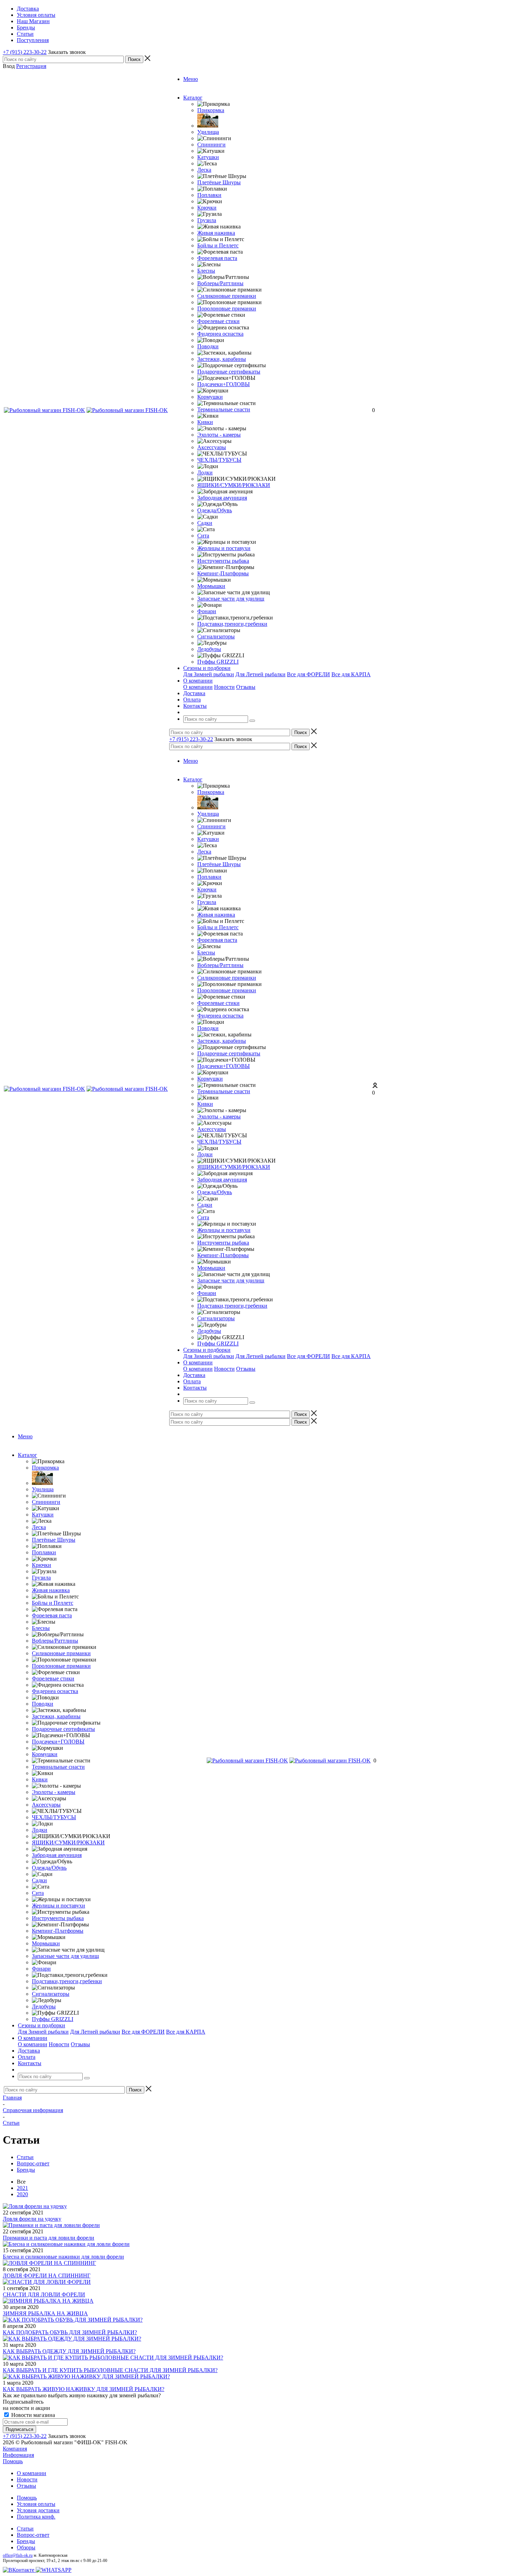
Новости (224, 687)
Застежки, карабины (222, 359)
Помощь (13, 2461)
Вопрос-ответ (33, 2535)
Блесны (206, 271)
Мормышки (211, 586)
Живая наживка (216, 233)
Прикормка (211, 110)
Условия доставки (38, 2510)
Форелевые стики (218, 321)
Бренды (26, 2541)
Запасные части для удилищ (231, 599)
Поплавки (209, 195)
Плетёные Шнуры (219, 182)
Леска (204, 170)
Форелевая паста (217, 258)
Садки (205, 523)
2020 (22, 2194)
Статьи (25, 2529)
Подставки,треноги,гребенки (232, 624)
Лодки (205, 472)
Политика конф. (36, 2517)
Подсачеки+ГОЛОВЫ (224, 384)
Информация (18, 2455)
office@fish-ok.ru (18, 2555)
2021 (22, 2188)
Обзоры (26, 2547)
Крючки (207, 208)
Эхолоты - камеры (219, 435)
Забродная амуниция (222, 498)
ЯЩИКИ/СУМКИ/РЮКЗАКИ (234, 485)
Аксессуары (212, 447)
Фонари (207, 611)
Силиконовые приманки (227, 296)
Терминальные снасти (224, 409)
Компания (15, 2449)
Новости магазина (32, 2415)
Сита (203, 536)
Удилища (208, 132)
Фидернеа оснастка (220, 334)
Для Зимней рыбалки (209, 674)
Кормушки (210, 397)
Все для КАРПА (351, 674)
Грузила (207, 220)
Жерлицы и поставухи (224, 548)
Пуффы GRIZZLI (218, 662)
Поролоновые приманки (227, 309)
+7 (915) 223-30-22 (25, 52)
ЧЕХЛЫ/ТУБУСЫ (219, 460)
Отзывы (246, 687)
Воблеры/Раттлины (220, 283)
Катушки (208, 157)
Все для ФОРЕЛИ (308, 674)
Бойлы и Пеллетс (218, 245)
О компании (198, 687)
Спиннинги (211, 145)
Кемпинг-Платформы (223, 573)
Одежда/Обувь (215, 510)
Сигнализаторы (216, 636)
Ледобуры (209, 649)
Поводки (208, 346)
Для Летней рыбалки (260, 674)
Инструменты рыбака (223, 561)
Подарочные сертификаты (229, 372)
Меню (191, 79)
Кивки (205, 422)
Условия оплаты (36, 2504)
